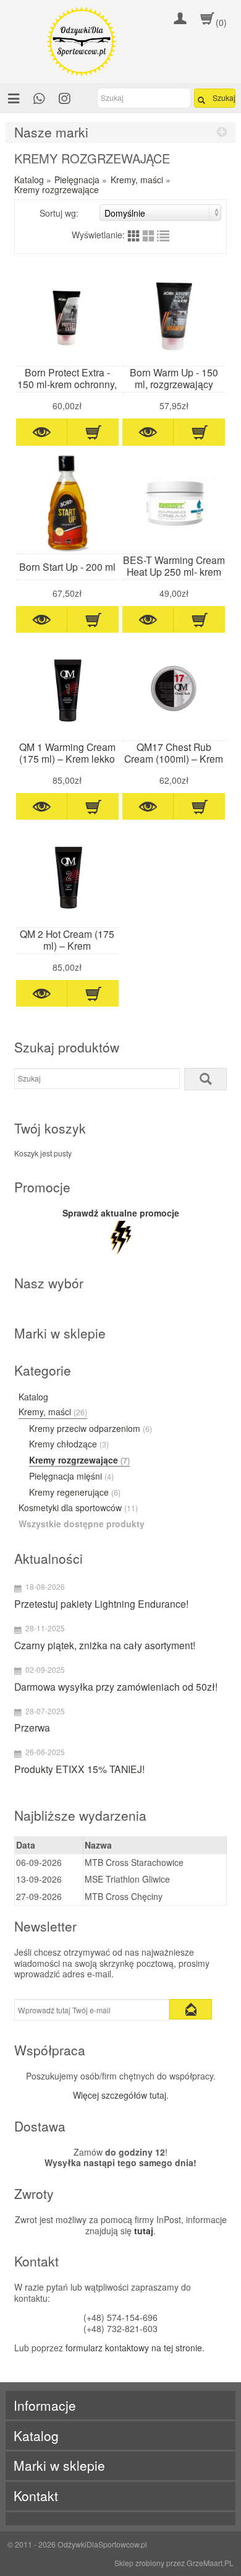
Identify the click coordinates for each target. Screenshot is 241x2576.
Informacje (45, 2405)
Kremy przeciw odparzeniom (91, 1429)
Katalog (29, 180)
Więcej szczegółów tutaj (120, 2095)
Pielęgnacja (77, 180)
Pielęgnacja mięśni (71, 1477)
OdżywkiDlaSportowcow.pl (102, 2544)
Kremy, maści (137, 180)
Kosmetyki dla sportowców (78, 1508)
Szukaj (224, 98)
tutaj (144, 2231)
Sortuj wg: (59, 213)
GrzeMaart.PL (210, 2563)
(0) (221, 22)
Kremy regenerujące (75, 1493)
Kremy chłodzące (69, 1444)
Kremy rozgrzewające (57, 189)
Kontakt (36, 2496)
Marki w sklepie (59, 2465)
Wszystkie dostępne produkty (82, 1524)
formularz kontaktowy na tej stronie (134, 2348)
